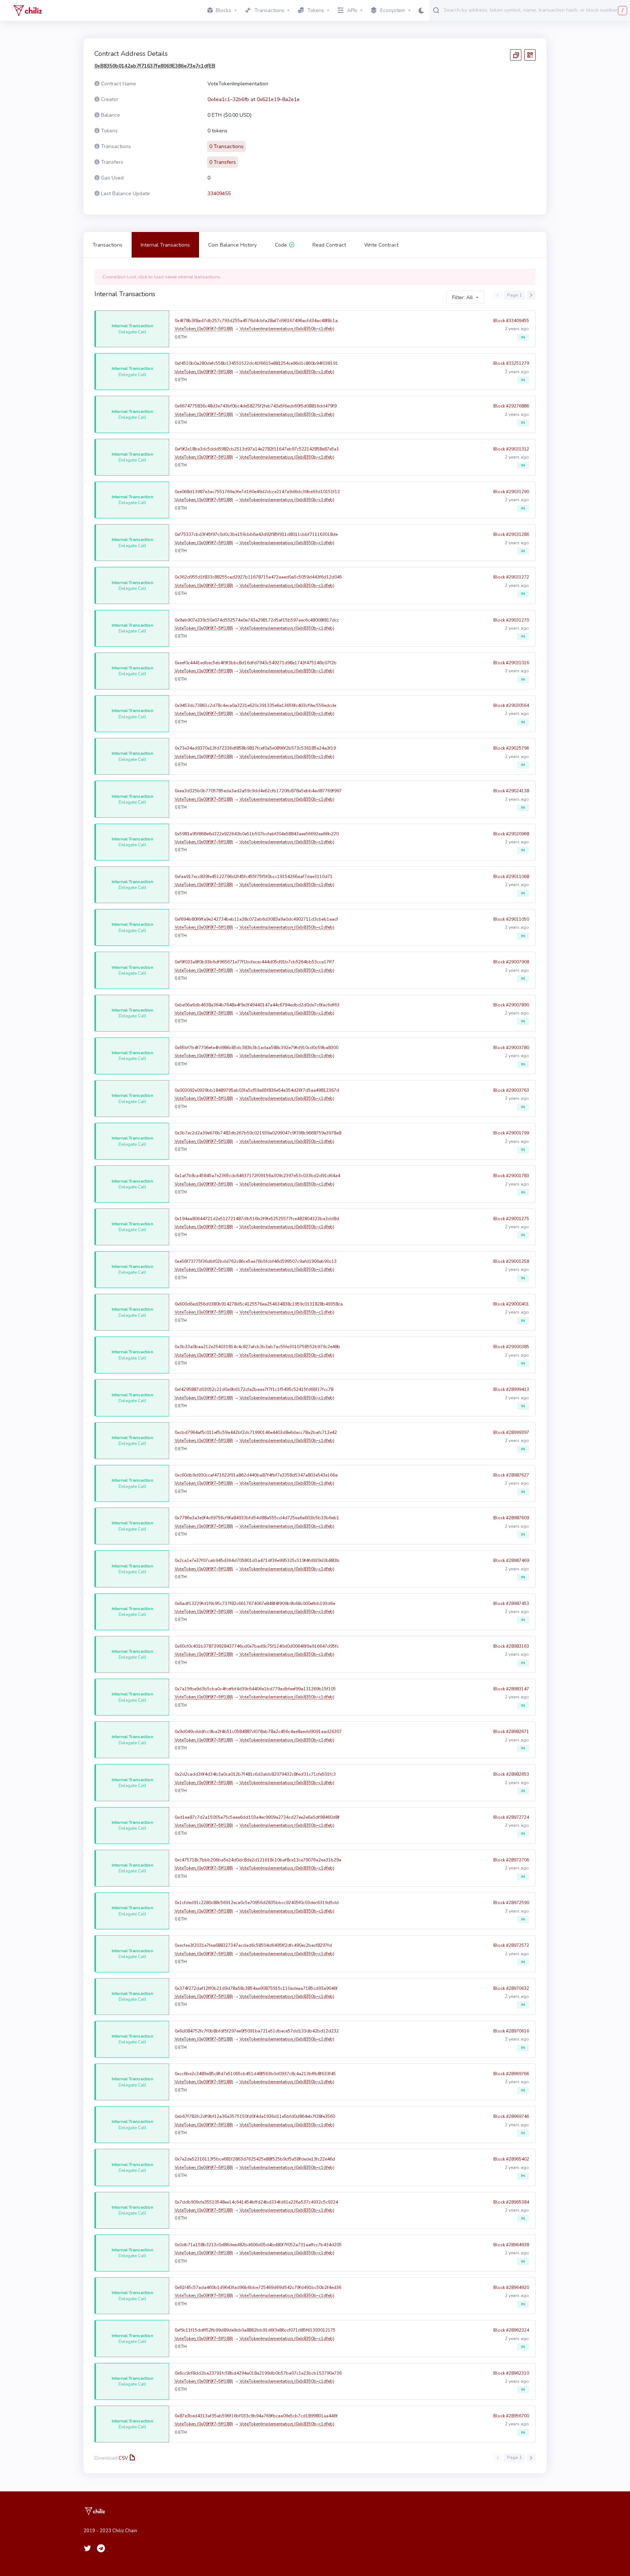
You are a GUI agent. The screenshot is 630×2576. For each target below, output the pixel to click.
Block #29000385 (511, 1347)
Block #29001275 (511, 1219)
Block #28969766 (511, 2074)
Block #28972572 (511, 1945)
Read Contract (329, 245)
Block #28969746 (511, 2116)
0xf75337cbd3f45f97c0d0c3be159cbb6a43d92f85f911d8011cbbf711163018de (256, 534)
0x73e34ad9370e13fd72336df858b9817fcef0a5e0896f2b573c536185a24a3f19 (255, 748)
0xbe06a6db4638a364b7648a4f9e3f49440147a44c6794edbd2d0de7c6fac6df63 (257, 1005)
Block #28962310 (511, 2373)
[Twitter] (87, 2548)
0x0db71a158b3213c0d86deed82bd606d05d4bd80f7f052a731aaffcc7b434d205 (258, 2245)
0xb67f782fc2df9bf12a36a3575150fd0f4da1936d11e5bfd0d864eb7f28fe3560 (255, 2116)
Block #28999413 (511, 1389)
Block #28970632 (511, 1988)
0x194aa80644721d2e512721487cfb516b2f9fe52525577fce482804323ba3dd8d (257, 1219)
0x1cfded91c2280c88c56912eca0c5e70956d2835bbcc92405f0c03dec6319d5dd (257, 1903)
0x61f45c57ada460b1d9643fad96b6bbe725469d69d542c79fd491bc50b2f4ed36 (258, 2287)
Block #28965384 (511, 2202)
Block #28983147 (511, 1689)
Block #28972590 (511, 1903)
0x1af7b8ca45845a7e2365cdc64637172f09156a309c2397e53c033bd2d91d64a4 (257, 1176)
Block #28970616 (511, 2031)
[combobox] (535, 10)
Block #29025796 (511, 748)
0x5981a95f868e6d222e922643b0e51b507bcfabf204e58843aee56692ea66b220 (257, 834)
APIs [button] (352, 10)
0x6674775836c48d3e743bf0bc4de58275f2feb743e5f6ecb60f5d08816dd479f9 (256, 406)
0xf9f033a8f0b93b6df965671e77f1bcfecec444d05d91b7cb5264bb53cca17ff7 (254, 962)
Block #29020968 (511, 834)
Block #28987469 (511, 1560)
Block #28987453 (511, 1604)
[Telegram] (101, 2548)
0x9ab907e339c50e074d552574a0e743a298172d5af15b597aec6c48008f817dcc (257, 620)
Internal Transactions (165, 245)
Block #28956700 (511, 2416)
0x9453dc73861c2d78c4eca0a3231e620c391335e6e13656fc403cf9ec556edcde (255, 705)
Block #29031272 (511, 577)
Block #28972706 (511, 1860)
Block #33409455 (511, 321)
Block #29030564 (511, 705)
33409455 (219, 194)
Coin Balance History (232, 245)
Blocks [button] (223, 10)
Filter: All (462, 297)
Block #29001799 (511, 1133)
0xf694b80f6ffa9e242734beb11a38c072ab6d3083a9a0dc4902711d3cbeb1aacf (256, 919)
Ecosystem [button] (393, 10)
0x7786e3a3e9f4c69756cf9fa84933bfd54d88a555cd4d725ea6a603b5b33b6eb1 (257, 1518)
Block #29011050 (511, 919)
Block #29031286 (511, 534)
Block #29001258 (511, 1261)
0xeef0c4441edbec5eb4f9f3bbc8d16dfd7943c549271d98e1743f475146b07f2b (256, 663)
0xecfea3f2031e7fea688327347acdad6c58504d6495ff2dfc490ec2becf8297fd (253, 1945)
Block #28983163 (511, 1646)
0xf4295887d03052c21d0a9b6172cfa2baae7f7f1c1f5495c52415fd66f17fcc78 (254, 1389)
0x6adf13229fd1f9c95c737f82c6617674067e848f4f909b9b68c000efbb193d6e (255, 1604)
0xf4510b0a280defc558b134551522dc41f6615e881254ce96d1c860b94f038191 (256, 363)
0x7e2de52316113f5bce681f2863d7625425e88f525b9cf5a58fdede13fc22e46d (255, 2159)
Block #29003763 (511, 1090)
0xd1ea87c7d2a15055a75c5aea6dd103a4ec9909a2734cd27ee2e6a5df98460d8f (257, 1817)
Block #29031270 (511, 620)
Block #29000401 (511, 1304)
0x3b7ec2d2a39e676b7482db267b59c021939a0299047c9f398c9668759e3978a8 (258, 1133)
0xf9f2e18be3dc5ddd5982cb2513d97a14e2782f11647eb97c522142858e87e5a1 (257, 449)
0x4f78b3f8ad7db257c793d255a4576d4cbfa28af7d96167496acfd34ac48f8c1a (256, 321)
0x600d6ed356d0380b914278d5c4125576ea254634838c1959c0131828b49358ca (259, 1304)
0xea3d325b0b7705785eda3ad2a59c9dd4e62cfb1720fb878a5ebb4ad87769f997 (258, 791)
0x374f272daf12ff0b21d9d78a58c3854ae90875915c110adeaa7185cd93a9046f (256, 1988)
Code (281, 245)
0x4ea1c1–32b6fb (228, 99)
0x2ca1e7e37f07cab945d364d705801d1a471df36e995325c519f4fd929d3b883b (257, 1560)
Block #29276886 (511, 406)
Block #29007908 (511, 962)
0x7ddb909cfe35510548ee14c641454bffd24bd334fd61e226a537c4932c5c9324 (256, 2202)
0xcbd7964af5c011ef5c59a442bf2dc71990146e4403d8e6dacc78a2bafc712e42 (256, 1432)
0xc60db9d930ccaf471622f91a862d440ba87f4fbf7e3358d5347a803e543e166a (256, 1475)
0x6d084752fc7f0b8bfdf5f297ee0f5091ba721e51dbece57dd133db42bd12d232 (257, 2031)
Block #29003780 (511, 1048)
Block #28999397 (511, 1432)
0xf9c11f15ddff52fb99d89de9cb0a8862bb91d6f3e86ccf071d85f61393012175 (255, 2330)
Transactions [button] (269, 10)
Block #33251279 (511, 363)
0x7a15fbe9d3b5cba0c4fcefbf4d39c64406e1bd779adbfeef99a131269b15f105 (255, 1689)
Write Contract (381, 245)
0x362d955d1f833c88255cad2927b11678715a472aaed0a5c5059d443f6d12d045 (258, 577)
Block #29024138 (511, 791)
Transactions (108, 245)
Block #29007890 (511, 1005)
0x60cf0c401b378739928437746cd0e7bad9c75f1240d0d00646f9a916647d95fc (257, 1646)
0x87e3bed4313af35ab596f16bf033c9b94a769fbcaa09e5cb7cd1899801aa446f (256, 2416)
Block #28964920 (511, 2287)
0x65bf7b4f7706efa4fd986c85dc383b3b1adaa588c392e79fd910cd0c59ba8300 (256, 1048)
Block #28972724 (511, 1817)
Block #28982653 (511, 1774)
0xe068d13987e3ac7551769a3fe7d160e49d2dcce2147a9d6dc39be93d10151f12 (257, 492)
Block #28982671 (511, 1732)
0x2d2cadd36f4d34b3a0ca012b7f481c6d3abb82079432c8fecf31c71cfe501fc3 (255, 1774)
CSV (123, 2458)
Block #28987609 (511, 1518)
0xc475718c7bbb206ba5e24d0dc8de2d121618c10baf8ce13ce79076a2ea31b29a (258, 1860)
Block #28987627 (511, 1475)
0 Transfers (223, 162)
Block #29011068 (511, 877)
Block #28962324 (511, 2330)
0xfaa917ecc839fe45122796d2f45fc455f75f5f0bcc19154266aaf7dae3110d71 (254, 877)
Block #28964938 (511, 2245)
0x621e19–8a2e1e (278, 99)
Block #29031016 (511, 663)
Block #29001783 (511, 1176)
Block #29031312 (511, 449)
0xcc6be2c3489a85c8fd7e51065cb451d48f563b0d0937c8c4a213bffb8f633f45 (255, 2074)
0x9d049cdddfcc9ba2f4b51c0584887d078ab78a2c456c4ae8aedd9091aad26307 (258, 1732)
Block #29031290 (511, 492)
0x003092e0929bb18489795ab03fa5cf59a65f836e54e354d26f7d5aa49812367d (257, 1090)
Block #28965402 (511, 2159)
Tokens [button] (316, 10)
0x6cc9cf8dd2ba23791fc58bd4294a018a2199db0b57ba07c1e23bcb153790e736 (258, 2373)
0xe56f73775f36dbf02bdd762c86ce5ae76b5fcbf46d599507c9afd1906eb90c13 (256, 1261)
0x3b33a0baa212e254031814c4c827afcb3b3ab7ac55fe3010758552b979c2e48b (257, 1347)
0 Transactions (226, 146)
